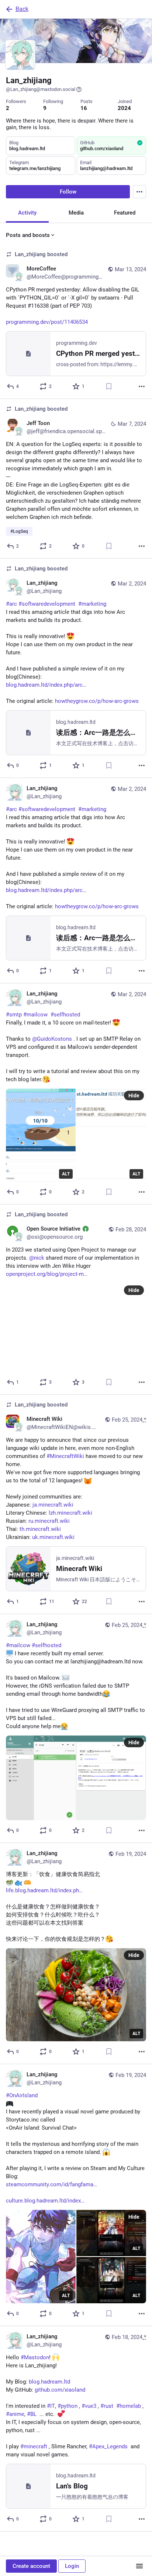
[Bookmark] (109, 386)
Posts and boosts (28, 235)
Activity (27, 213)
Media (76, 213)
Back (22, 9)
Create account (31, 2566)
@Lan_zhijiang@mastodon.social (41, 89)
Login (72, 2566)
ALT (66, 1174)
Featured (125, 213)
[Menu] (139, 192)
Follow (68, 192)
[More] (142, 386)
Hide (134, 1096)
